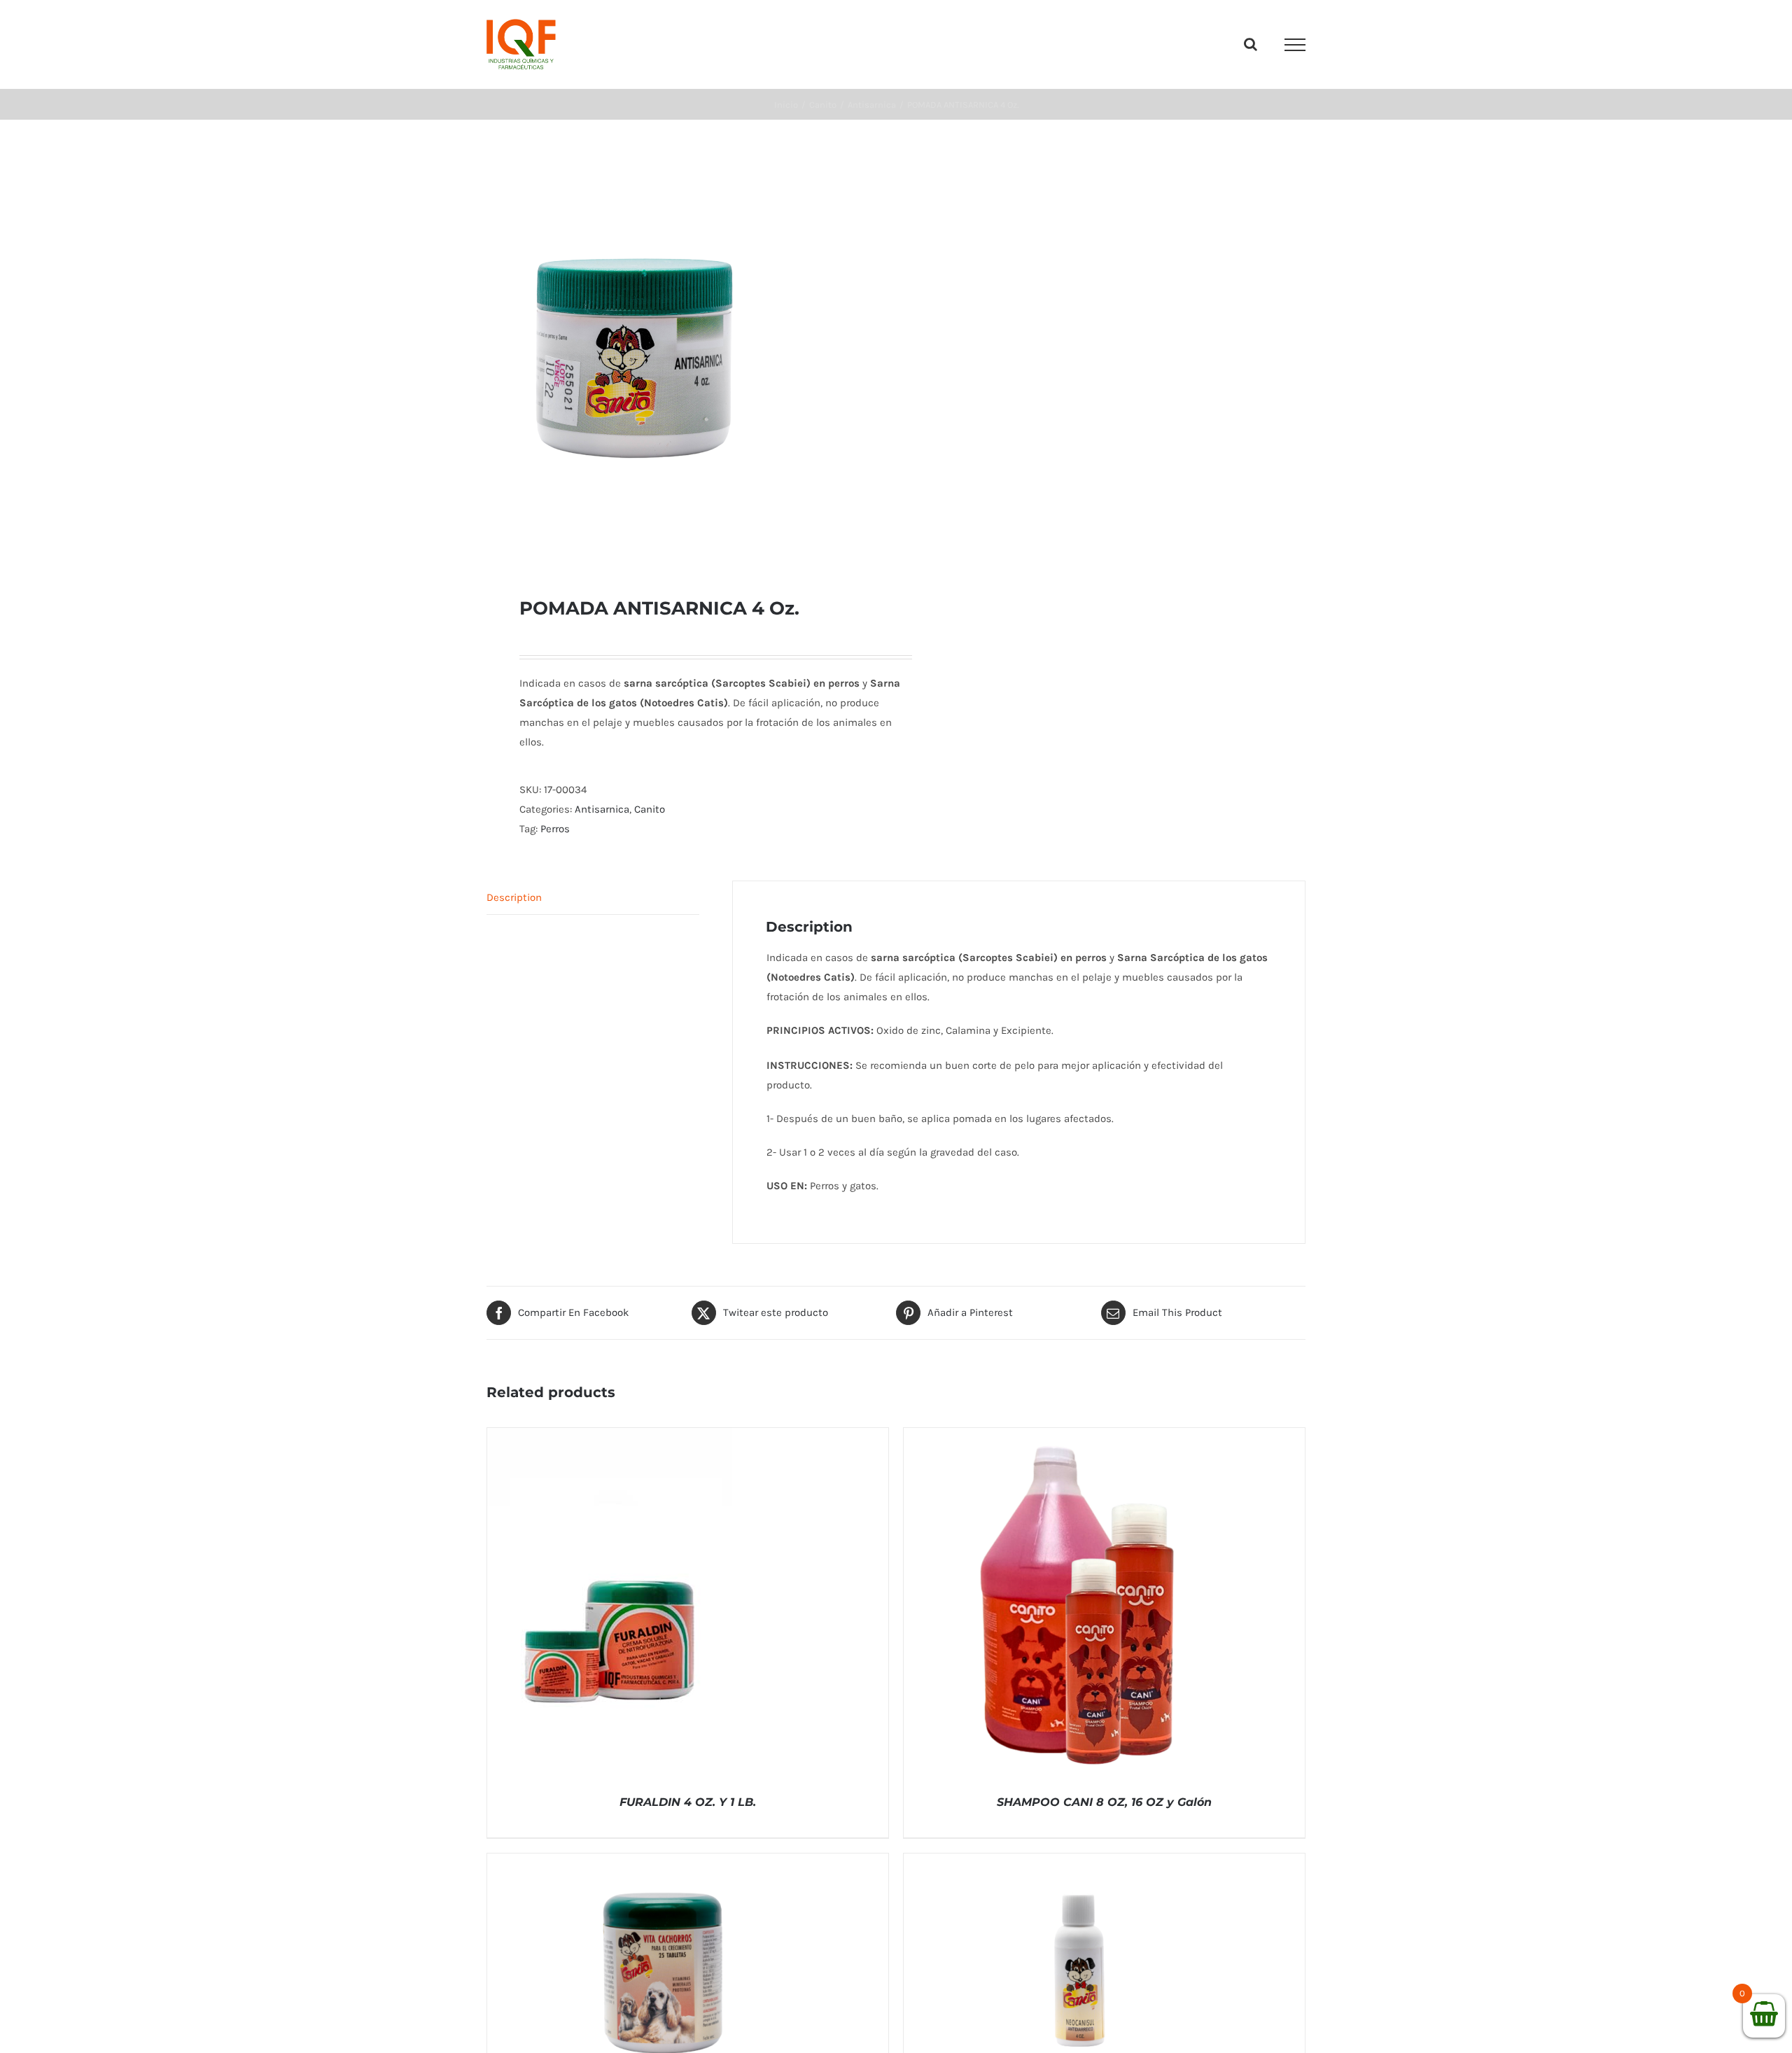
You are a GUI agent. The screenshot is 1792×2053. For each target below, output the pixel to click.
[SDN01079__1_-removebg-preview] (683, 358)
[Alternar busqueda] (1251, 44)
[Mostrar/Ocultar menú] (1295, 45)
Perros (555, 829)
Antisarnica (602, 809)
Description (514, 897)
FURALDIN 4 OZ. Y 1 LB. (688, 1802)
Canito (650, 809)
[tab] (593, 898)
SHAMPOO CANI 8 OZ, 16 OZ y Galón (1104, 1802)
